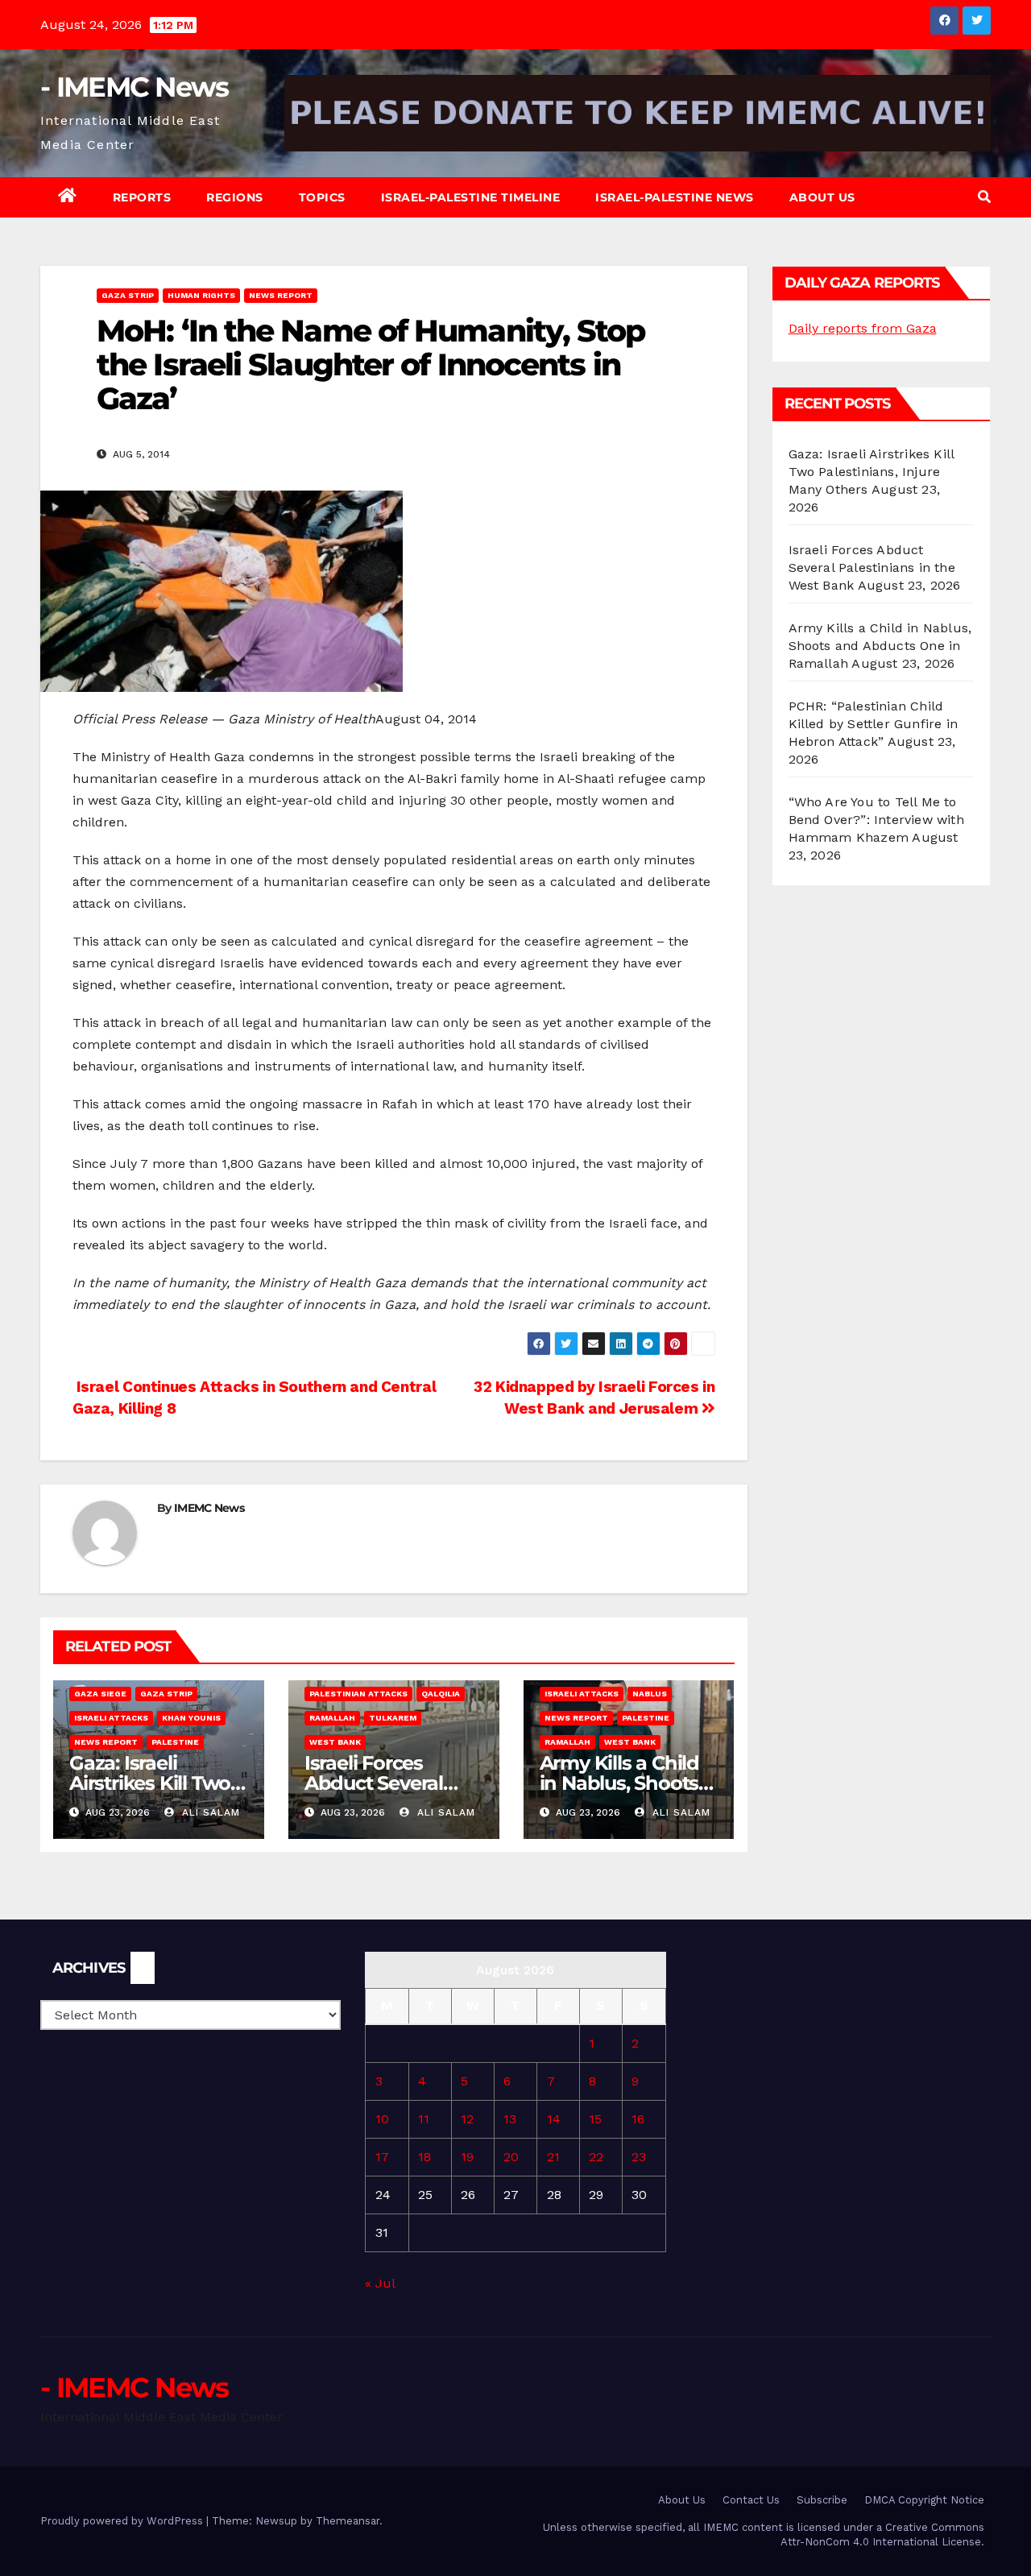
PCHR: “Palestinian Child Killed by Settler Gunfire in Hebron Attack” (874, 724)
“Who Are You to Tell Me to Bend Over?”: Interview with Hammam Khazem (876, 820)
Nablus (650, 1694)
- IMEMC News (135, 87)
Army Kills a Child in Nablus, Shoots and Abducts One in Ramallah (880, 646)
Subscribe (822, 2500)
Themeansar (348, 2521)
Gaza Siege (100, 1694)
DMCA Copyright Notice (924, 2500)
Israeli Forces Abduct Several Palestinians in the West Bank (872, 567)
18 (424, 2157)
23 (639, 2157)
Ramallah (332, 1718)
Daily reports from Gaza (863, 328)
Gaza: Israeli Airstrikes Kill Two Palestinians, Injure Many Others (872, 472)
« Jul (380, 2283)
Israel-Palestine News (675, 197)
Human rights (201, 295)
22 (596, 2157)
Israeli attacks (111, 1718)
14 (554, 2119)
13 (510, 2119)
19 (467, 2157)
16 (638, 2119)
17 (382, 2157)
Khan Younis (191, 1718)
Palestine (175, 1742)
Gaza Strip (128, 295)
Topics (322, 197)
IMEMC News (209, 1508)
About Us (822, 197)
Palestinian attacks (358, 1694)
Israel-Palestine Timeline (471, 197)
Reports (142, 197)
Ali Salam (209, 1812)
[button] (984, 197)
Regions (235, 197)
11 (424, 2119)
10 (382, 2119)
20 (511, 2157)
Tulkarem (393, 1718)
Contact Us (751, 2500)
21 (553, 2157)
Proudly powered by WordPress (123, 2521)
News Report (281, 295)
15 (595, 2119)
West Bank (335, 1742)
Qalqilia (441, 1694)
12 (467, 2119)
